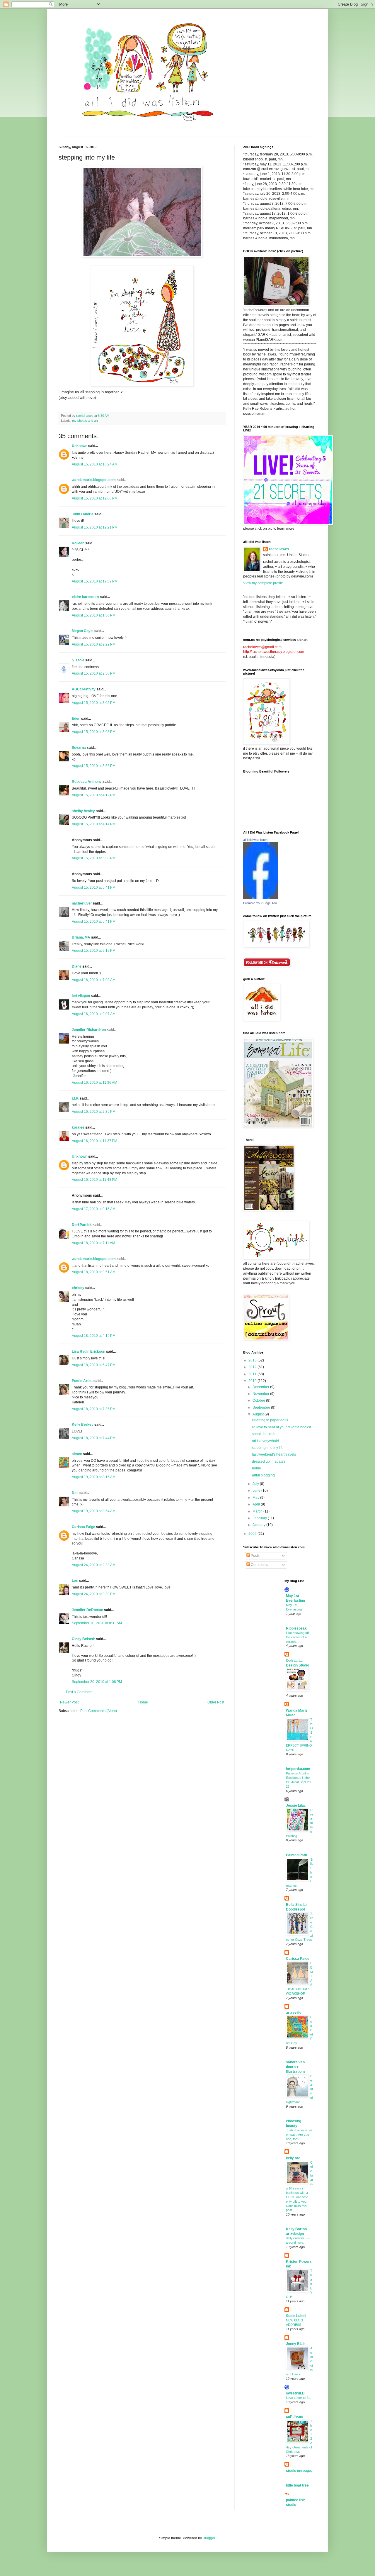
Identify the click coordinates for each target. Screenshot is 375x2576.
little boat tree (297, 2485)
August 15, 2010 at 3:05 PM (94, 703)
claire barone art (86, 597)
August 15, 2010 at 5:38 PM (94, 858)
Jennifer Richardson (89, 1030)
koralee (78, 1127)
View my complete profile (263, 583)
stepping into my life (268, 1448)
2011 (253, 1374)
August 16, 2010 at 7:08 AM (94, 980)
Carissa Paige (83, 1527)
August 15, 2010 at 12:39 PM (95, 581)
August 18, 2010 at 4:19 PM (94, 1336)
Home (143, 1702)
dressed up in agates (269, 1461)
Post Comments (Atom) (99, 1711)
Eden (76, 719)
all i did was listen (255, 840)
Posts (255, 1556)
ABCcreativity (84, 689)
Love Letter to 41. (298, 2398)
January (259, 1525)
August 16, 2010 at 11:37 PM (94, 1141)
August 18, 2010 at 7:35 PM (94, 1409)
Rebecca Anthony (87, 782)
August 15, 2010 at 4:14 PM (94, 824)
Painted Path (296, 1855)
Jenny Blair (295, 2344)
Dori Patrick (82, 1225)
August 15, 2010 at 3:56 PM (94, 766)
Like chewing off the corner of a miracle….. (297, 1637)
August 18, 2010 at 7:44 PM (94, 1438)
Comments (259, 1565)
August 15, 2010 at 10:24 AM (95, 464)
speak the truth (264, 1434)
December (261, 1387)
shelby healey (83, 811)
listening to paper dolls (270, 1420)
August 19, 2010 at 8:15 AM (94, 1477)
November (261, 1394)
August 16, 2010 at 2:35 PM (94, 1112)
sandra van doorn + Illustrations (296, 2067)
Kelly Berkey (83, 1425)
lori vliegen (81, 996)
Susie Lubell (296, 2316)
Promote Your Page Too (260, 903)
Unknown (80, 446)
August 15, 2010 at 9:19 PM (94, 951)
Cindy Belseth (83, 1639)
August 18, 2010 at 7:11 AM (93, 1243)
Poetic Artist (82, 1381)
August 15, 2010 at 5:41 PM (94, 888)
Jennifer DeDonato (87, 1610)
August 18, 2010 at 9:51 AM (94, 1272)
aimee (77, 1454)
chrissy (78, 1288)
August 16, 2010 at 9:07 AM (94, 1014)
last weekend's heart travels (274, 1454)
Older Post (216, 1702)
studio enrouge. (299, 2471)
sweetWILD (295, 2393)
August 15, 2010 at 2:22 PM (94, 644)
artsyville (294, 2013)
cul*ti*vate (295, 2417)
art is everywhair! (265, 1441)
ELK (75, 1098)
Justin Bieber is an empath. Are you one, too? (299, 2135)
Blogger (209, 2538)
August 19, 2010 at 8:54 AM (94, 1511)
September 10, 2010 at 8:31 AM (97, 1623)
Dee (75, 1493)
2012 (253, 1367)
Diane (77, 966)
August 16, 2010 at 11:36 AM (94, 1083)
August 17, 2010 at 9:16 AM (94, 1209)
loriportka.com (298, 1769)
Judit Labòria (83, 514)
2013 (253, 1360)
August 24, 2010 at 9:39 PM (94, 1594)
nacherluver (82, 903)
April (257, 1504)
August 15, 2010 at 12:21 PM (95, 527)
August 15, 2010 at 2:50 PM (94, 673)
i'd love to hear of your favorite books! (281, 1427)
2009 (253, 1534)
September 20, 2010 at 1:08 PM (97, 1682)
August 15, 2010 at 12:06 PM (95, 498)
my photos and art (85, 421)
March (258, 1511)
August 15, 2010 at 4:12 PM (94, 795)
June (257, 1491)
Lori (75, 1581)
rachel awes (279, 549)
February (260, 1518)
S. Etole (78, 660)
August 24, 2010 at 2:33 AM (94, 1565)
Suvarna (79, 748)
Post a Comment (79, 1692)
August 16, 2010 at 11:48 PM (94, 1180)
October (259, 1400)
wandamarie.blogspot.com (94, 480)
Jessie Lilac (296, 1806)
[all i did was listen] (261, 898)
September (262, 1408)
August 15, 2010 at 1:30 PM (94, 615)
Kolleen (78, 543)
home (256, 1468)
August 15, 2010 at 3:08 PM (94, 732)
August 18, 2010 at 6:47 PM (94, 1365)
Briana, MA (81, 937)
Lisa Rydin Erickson (88, 1351)
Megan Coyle (83, 631)
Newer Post (69, 1702)
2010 (253, 1381)
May (256, 1498)
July (256, 1484)
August (259, 1414)
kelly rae (293, 2158)
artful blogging (263, 1475)
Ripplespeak (296, 1628)
